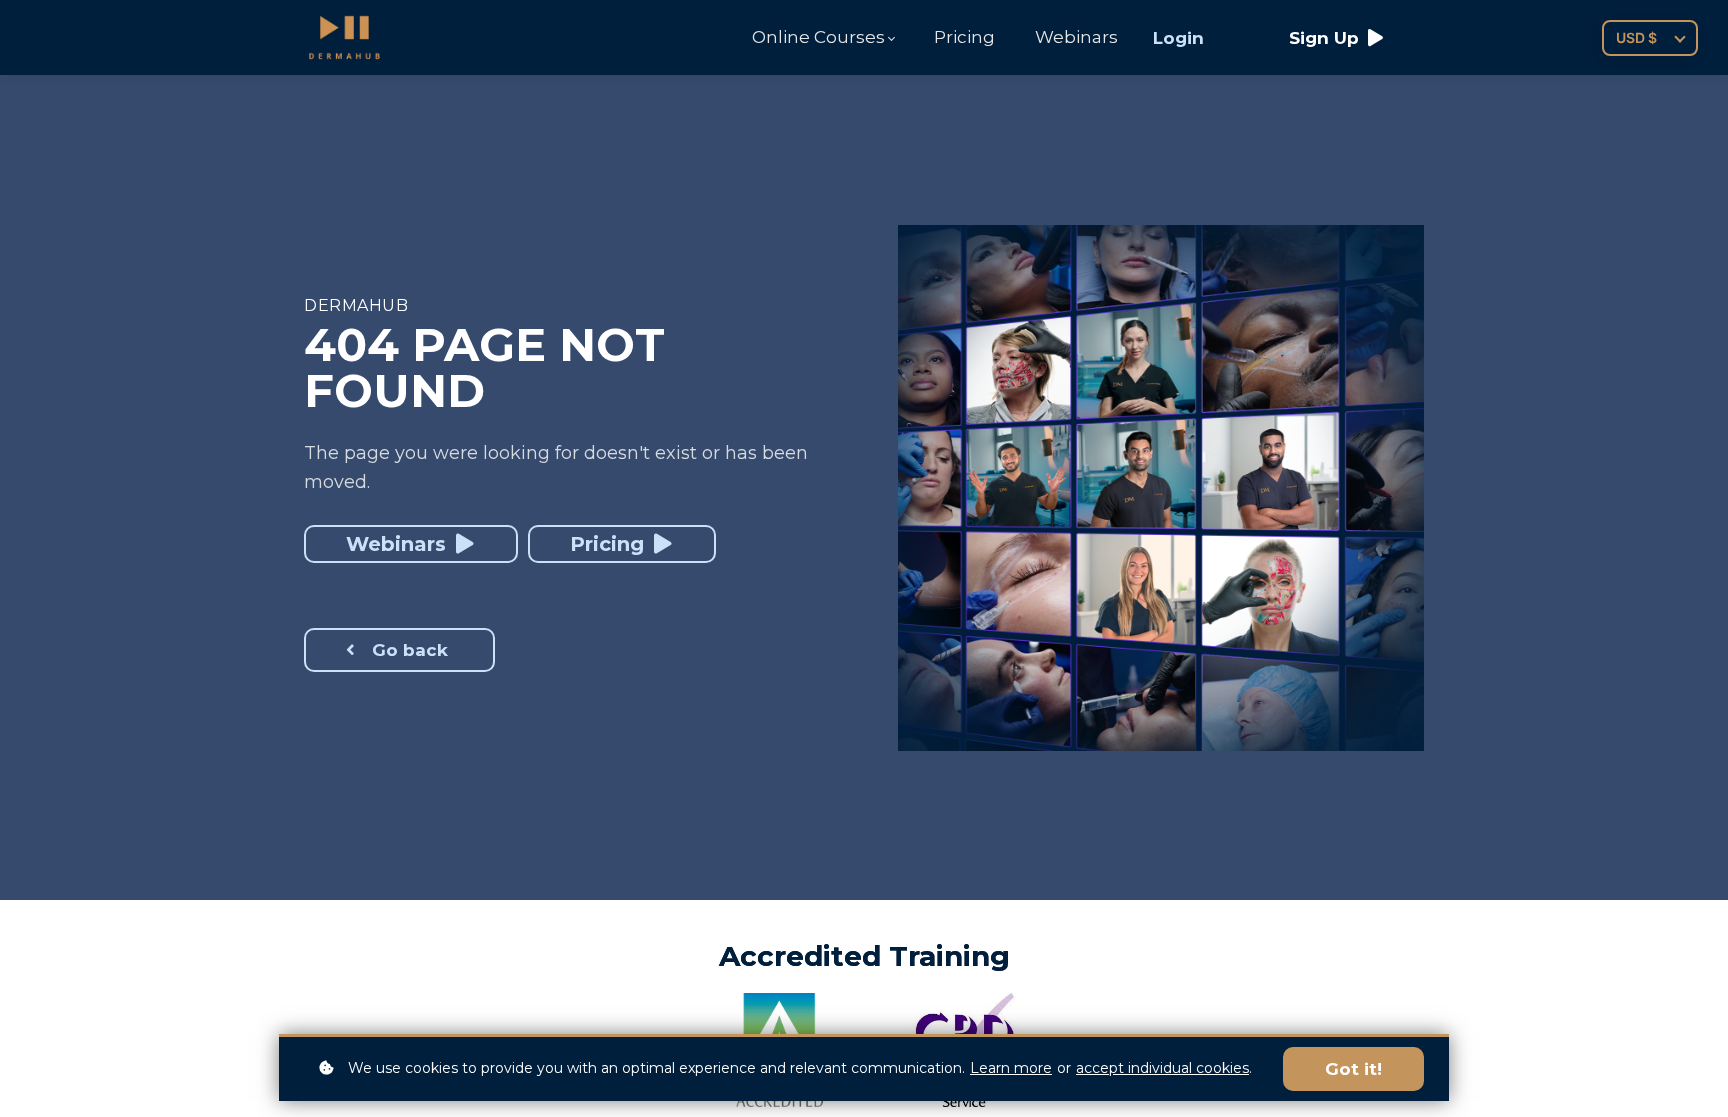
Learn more (1011, 1068)
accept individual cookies (1162, 1068)
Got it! (1353, 1069)
